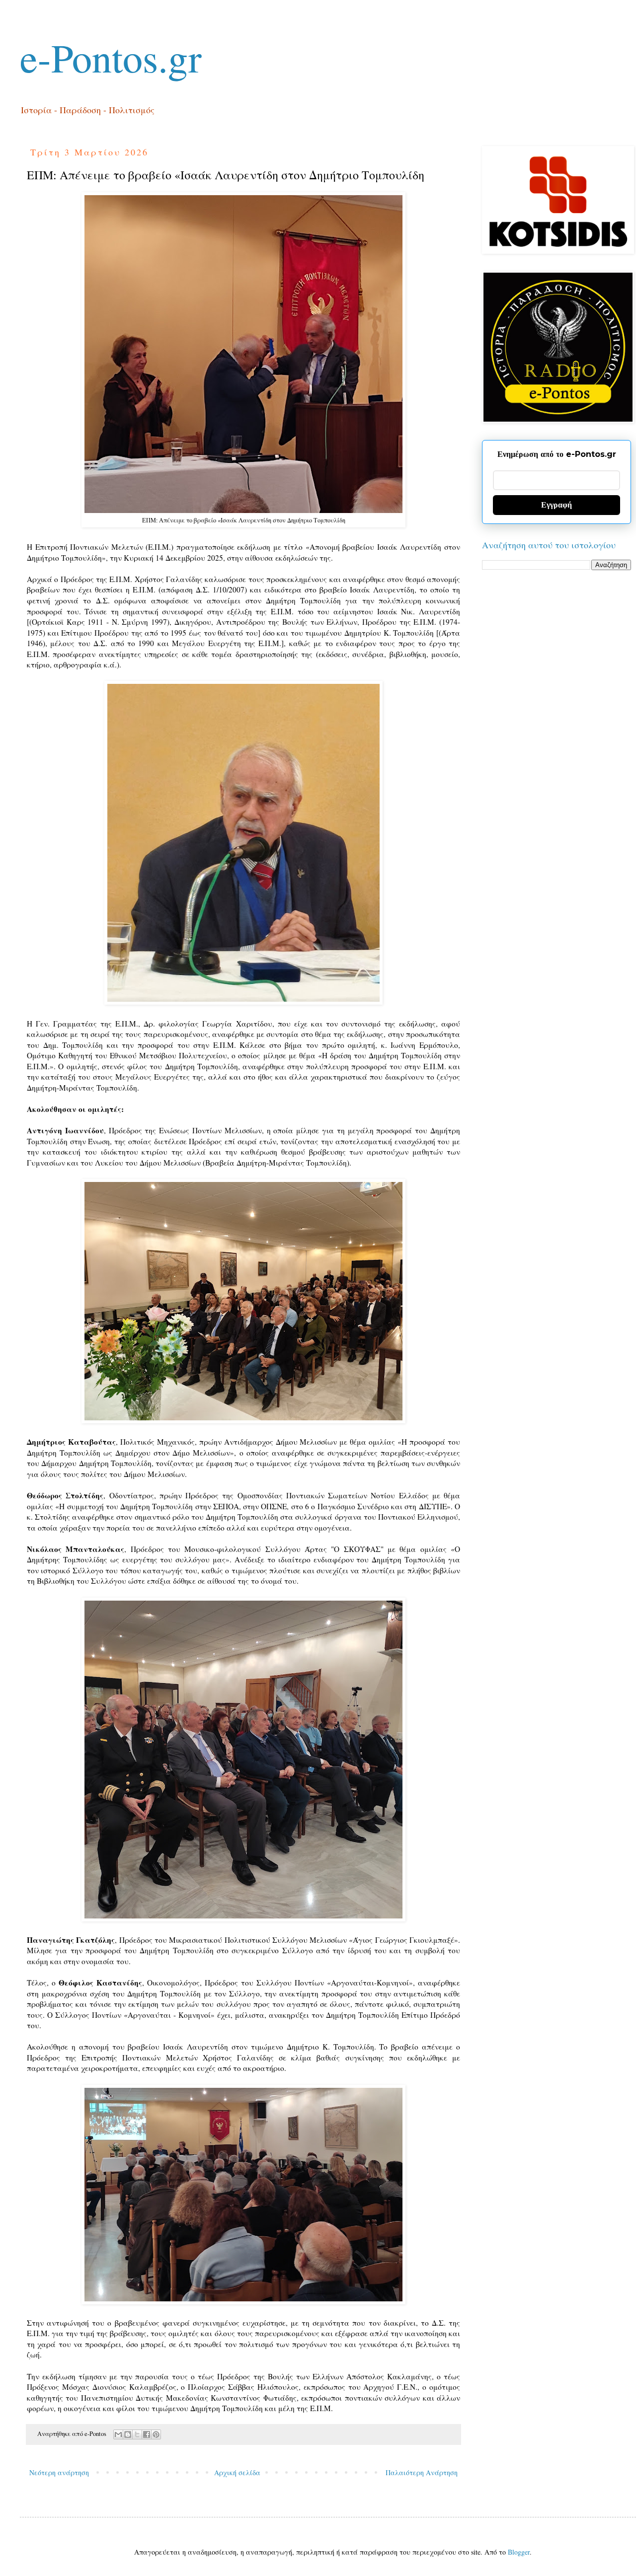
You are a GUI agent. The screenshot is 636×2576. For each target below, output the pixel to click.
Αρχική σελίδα (237, 2472)
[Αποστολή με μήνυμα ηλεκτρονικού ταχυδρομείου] (118, 2434)
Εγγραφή (556, 505)
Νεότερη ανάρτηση (59, 2472)
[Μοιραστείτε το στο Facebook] (147, 2434)
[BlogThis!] (128, 2434)
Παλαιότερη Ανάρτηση (422, 2472)
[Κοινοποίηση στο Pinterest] (156, 2434)
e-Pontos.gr (111, 57)
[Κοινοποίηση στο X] (137, 2434)
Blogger (519, 2552)
